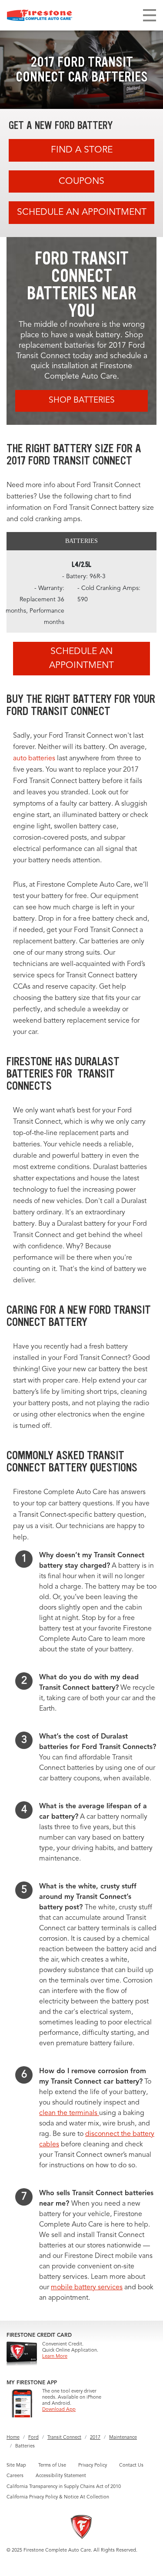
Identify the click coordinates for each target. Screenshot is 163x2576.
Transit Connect (64, 2438)
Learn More (55, 2357)
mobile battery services (87, 2288)
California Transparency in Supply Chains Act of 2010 (64, 2487)
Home (13, 2438)
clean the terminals (69, 2113)
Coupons (81, 181)
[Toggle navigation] (150, 15)
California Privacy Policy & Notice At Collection (58, 2497)
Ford (33, 2438)
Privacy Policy (93, 2466)
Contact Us (131, 2466)
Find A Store (82, 150)
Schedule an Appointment (82, 212)
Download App (59, 2410)
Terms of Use (52, 2466)
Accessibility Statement (61, 2476)
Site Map (16, 2466)
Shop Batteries (82, 401)
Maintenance (123, 2438)
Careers (15, 2476)
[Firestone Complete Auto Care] (40, 15)
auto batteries (34, 759)
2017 (95, 2438)
